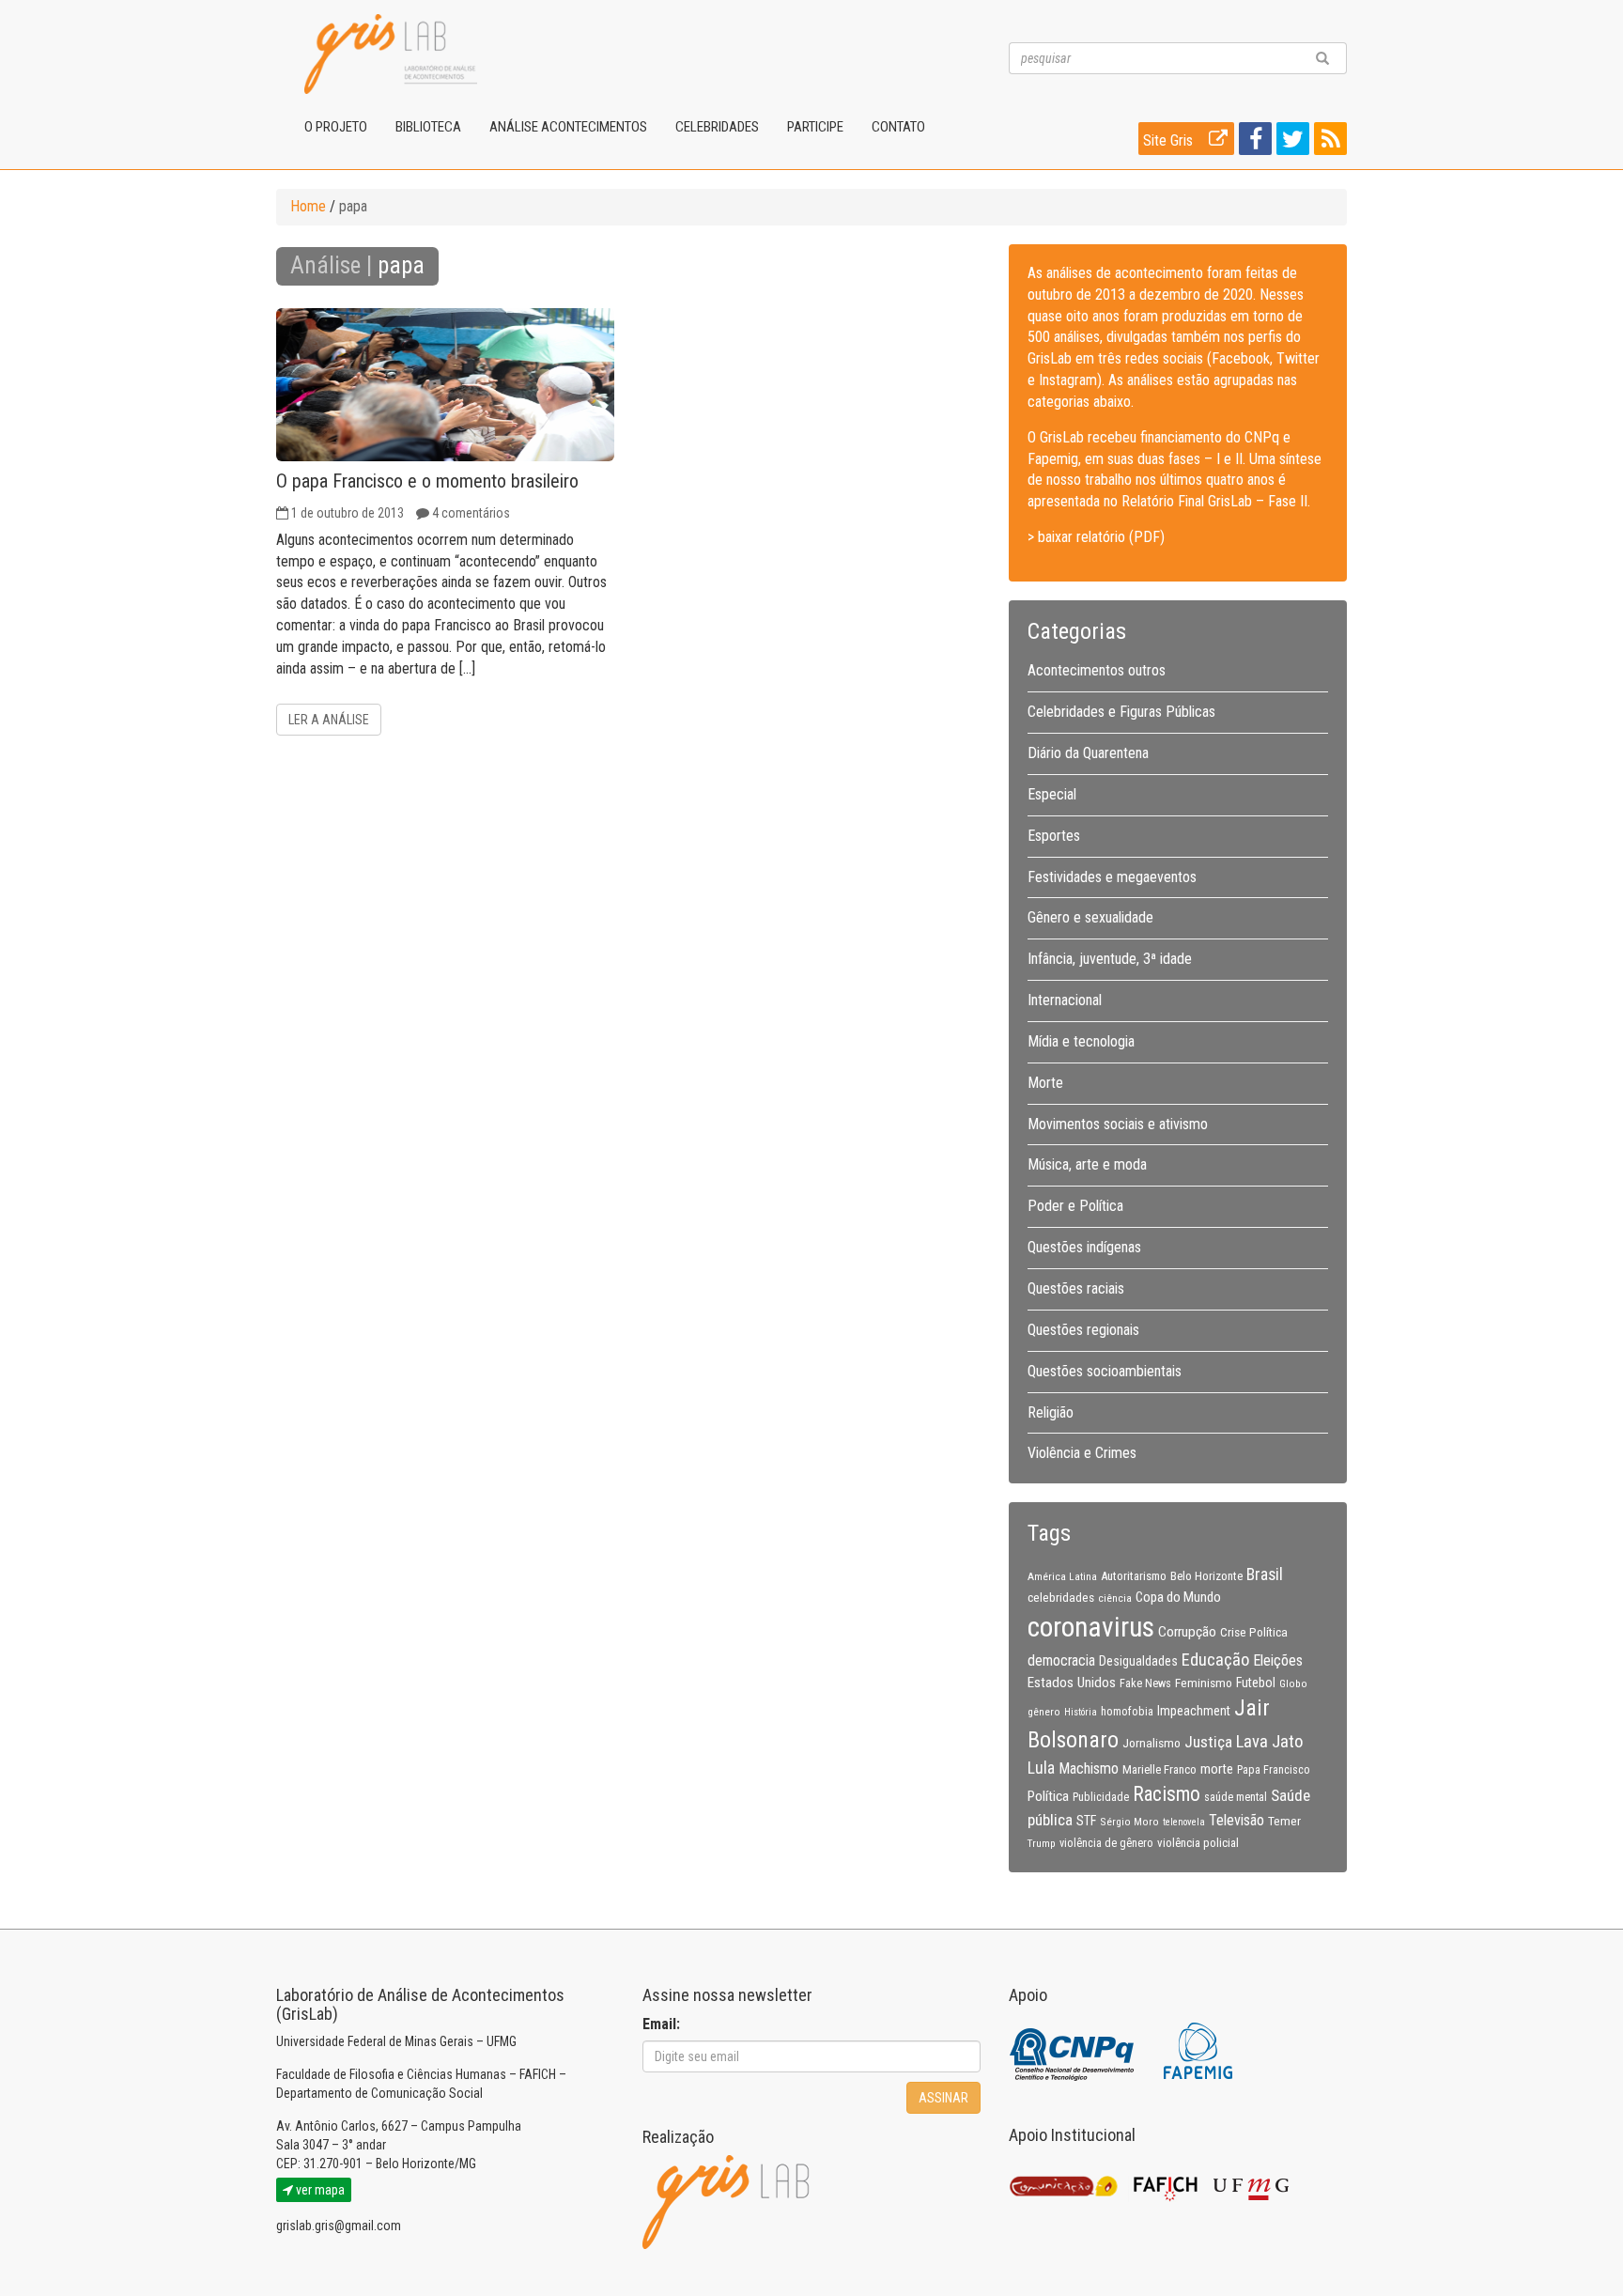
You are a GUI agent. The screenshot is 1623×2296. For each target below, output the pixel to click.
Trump (1042, 1843)
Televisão (1237, 1820)
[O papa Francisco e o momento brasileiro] (445, 385)
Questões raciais (1076, 1288)
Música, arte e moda (1087, 1164)
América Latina (1062, 1576)
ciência (1115, 1598)
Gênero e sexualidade (1090, 917)
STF (1086, 1821)
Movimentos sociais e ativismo (1118, 1124)
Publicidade (1101, 1797)
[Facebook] (1253, 142)
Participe (815, 127)
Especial (1052, 794)
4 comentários (471, 513)
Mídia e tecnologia (1081, 1041)
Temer (1284, 1821)
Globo (1293, 1683)
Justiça (1208, 1742)
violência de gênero (1106, 1843)
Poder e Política (1075, 1206)
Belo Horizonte (1206, 1576)
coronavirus (1091, 1627)
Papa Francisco (1274, 1770)
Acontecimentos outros (1097, 670)
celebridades (1061, 1597)
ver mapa (319, 2190)
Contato (898, 127)
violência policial (1198, 1843)
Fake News (1145, 1683)
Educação (1215, 1660)
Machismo (1089, 1769)
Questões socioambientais (1105, 1371)
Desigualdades (1138, 1661)
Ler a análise (329, 720)
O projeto (336, 127)
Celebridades (717, 127)
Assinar (943, 2098)
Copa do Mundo (1178, 1597)
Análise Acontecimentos (568, 127)
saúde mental (1236, 1797)
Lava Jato (1269, 1742)
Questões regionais (1083, 1330)
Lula (1041, 1768)
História (1081, 1712)
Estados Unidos (1072, 1683)
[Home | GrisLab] (391, 54)
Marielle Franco (1159, 1769)
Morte (1045, 1083)
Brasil (1265, 1575)
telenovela (1184, 1822)
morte (1217, 1769)
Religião (1051, 1412)
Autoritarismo (1134, 1576)
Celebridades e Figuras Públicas (1121, 712)
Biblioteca (428, 127)
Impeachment (1194, 1711)
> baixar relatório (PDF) (1096, 537)
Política (1048, 1796)
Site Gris (1170, 140)
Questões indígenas (1084, 1247)
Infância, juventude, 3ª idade (1110, 959)
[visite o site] (1073, 2049)
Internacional (1065, 1000)
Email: (661, 2024)
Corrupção (1187, 1632)
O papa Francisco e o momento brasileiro (427, 481)
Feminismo (1204, 1683)
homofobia (1127, 1712)
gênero (1044, 1712)
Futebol (1256, 1683)
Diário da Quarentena (1088, 753)
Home (308, 206)
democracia (1061, 1661)
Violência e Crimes (1082, 1453)
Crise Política (1254, 1632)
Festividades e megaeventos (1112, 877)
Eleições (1278, 1660)
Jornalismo (1152, 1743)
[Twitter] (1291, 142)
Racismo (1167, 1794)
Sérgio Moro (1129, 1822)
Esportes (1054, 836)
